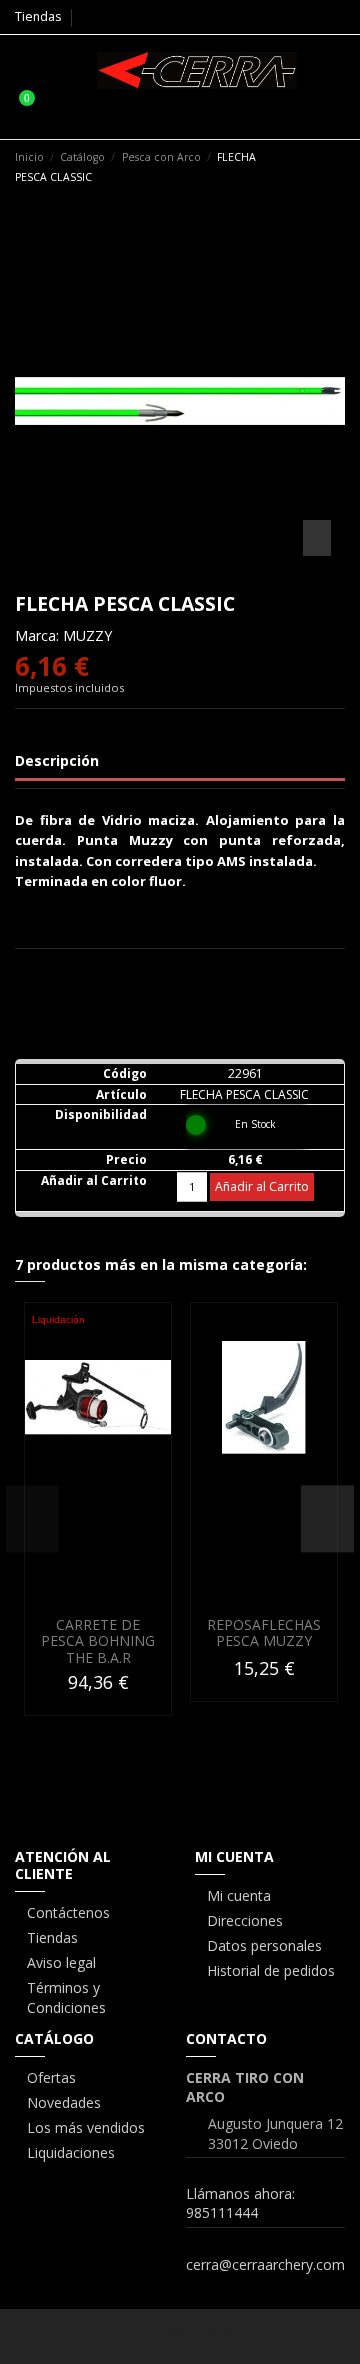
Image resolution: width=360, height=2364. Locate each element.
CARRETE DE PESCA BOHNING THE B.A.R (98, 1641)
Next (327, 1518)
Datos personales (264, 1945)
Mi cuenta (239, 1895)
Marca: (37, 635)
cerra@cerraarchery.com (265, 2264)
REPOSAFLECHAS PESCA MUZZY (264, 1633)
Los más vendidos (86, 2127)
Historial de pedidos (271, 1970)
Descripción (57, 760)
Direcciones (245, 1920)
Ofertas (51, 2077)
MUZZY (87, 635)
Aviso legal (61, 1962)
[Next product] (337, 166)
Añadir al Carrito (262, 1186)
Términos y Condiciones (66, 1997)
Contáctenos (68, 1912)
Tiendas (38, 16)
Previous (32, 1518)
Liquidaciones (71, 2152)
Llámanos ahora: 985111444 (240, 2203)
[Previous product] (318, 166)
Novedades (64, 2102)
